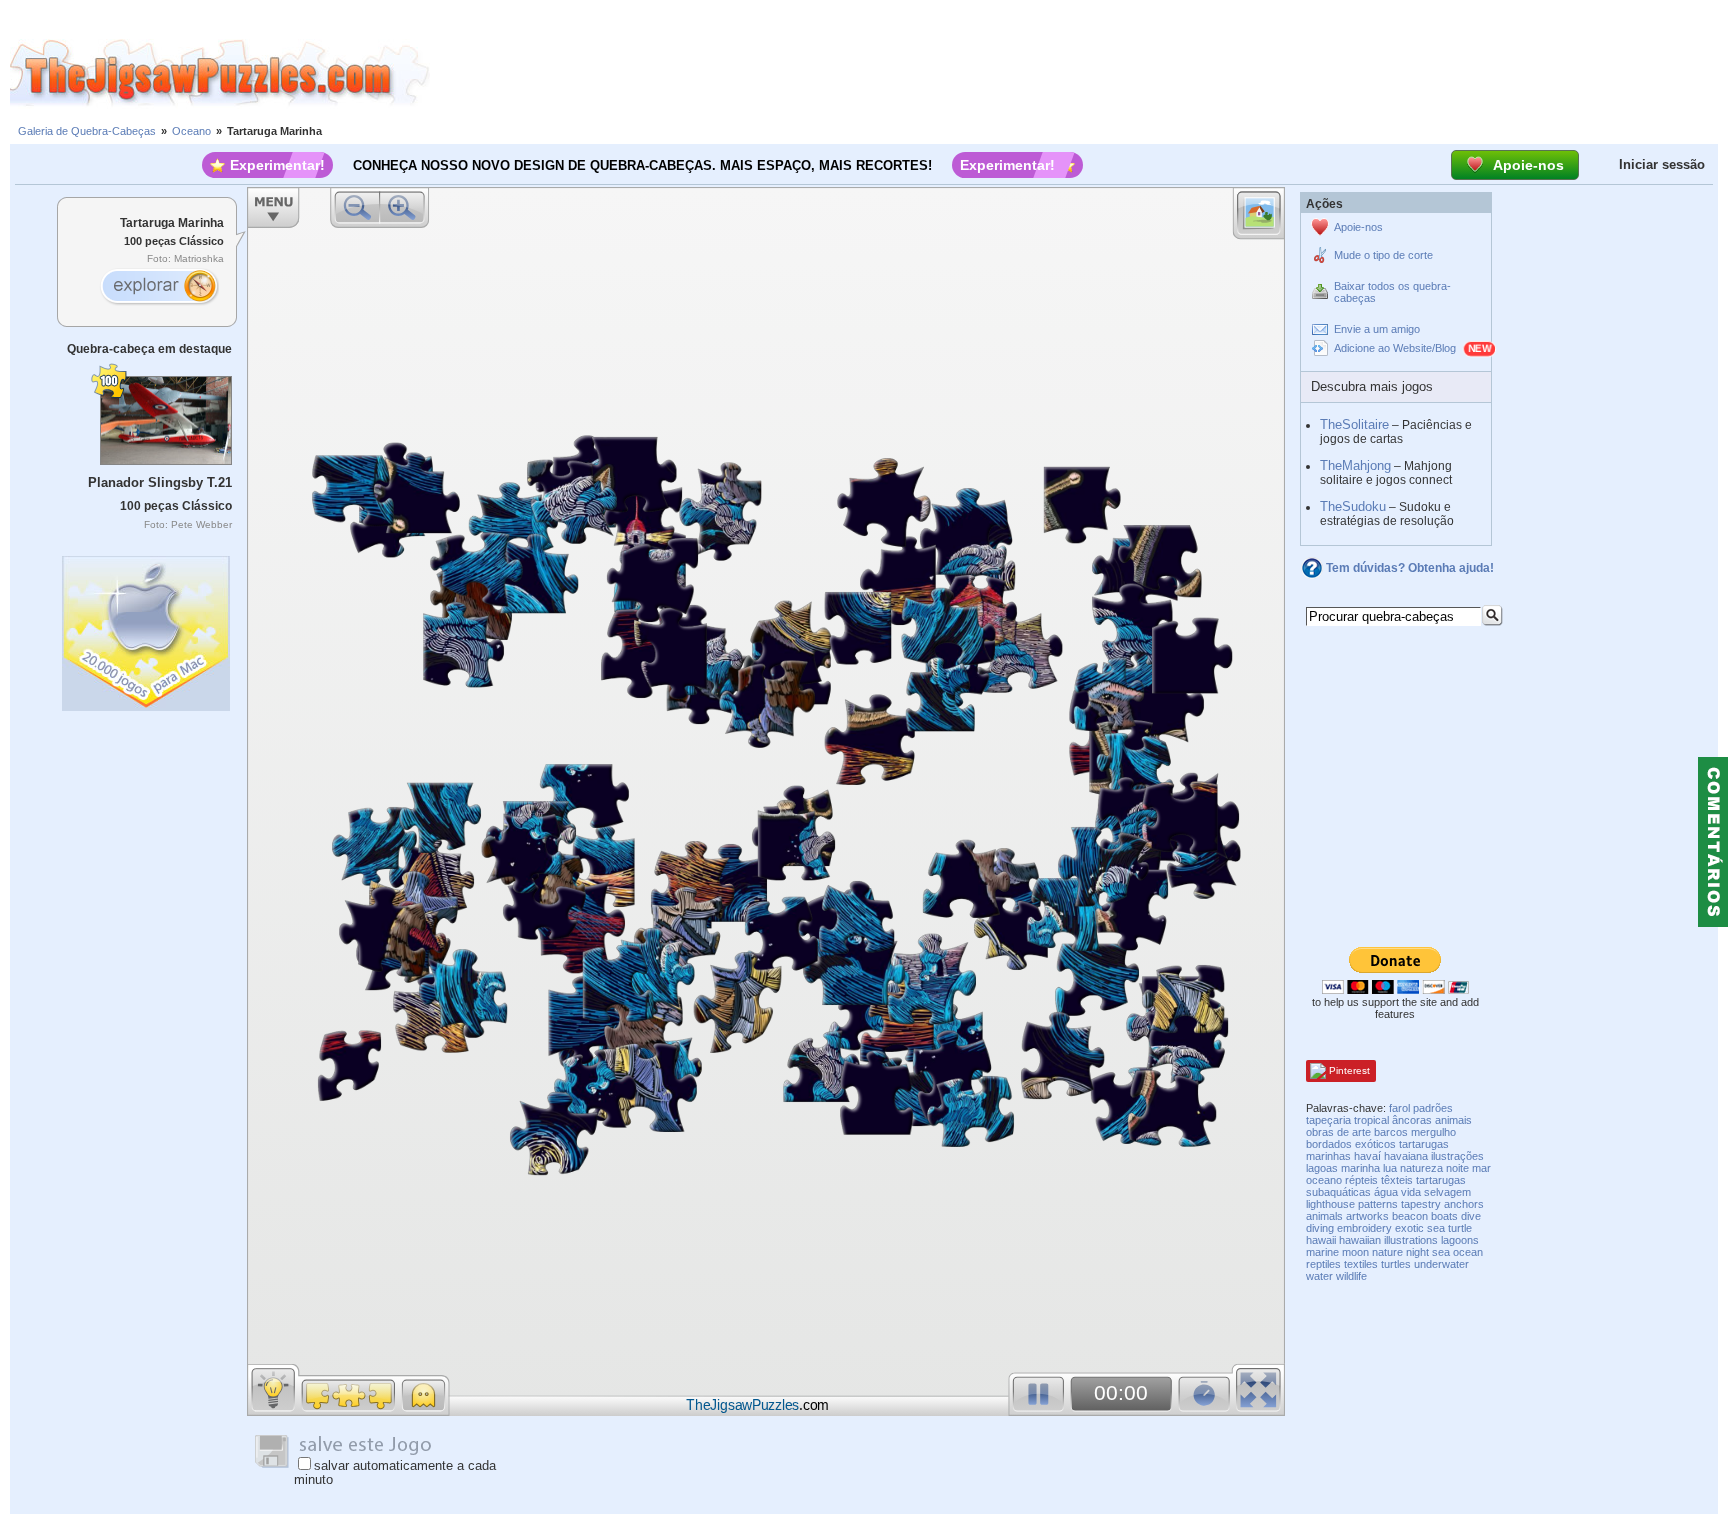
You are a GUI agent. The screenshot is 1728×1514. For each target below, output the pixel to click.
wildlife (1351, 1276)
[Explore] (159, 288)
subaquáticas (1338, 1192)
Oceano (191, 131)
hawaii (1321, 1240)
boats (1444, 1216)
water (1319, 1276)
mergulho (1433, 1132)
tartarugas (1441, 1180)
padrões (1433, 1108)
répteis (1361, 1180)
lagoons (1460, 1240)
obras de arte (1338, 1132)
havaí (1367, 1156)
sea (1441, 1252)
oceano (1324, 1180)
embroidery (1364, 1228)
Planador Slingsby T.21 (160, 482)
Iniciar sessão (1662, 164)
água (1386, 1192)
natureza (1421, 1168)
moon (1355, 1252)
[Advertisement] (1079, 73)
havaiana (1406, 1156)
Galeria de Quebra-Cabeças (87, 131)
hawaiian (1360, 1240)
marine (1322, 1252)
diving (1320, 1228)
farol (1399, 1108)
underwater (1441, 1264)
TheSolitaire (1354, 424)
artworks (1367, 1216)
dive (1471, 1216)
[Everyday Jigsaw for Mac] (147, 628)
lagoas (1322, 1168)
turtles (1396, 1264)
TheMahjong (1355, 465)
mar (1481, 1168)
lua (1390, 1168)
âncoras (1412, 1120)
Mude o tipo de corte (1383, 255)
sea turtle (1449, 1228)
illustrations (1411, 1240)
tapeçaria (1328, 1120)
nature (1387, 1252)
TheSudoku (1353, 506)
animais (1453, 1120)
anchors (1464, 1204)
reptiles (1323, 1264)
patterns (1378, 1204)
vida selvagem (1436, 1192)
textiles (1361, 1264)
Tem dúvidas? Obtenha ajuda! (1410, 568)
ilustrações (1457, 1156)
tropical (1371, 1120)
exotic (1409, 1228)
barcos (1391, 1132)
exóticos (1375, 1144)
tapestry (1421, 1204)
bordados (1329, 1144)
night (1417, 1252)
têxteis (1397, 1180)
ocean (1468, 1252)
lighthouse (1330, 1204)
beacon (1410, 1216)
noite (1457, 1168)
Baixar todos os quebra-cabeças (1392, 292)
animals (1324, 1216)
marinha (1360, 1168)
